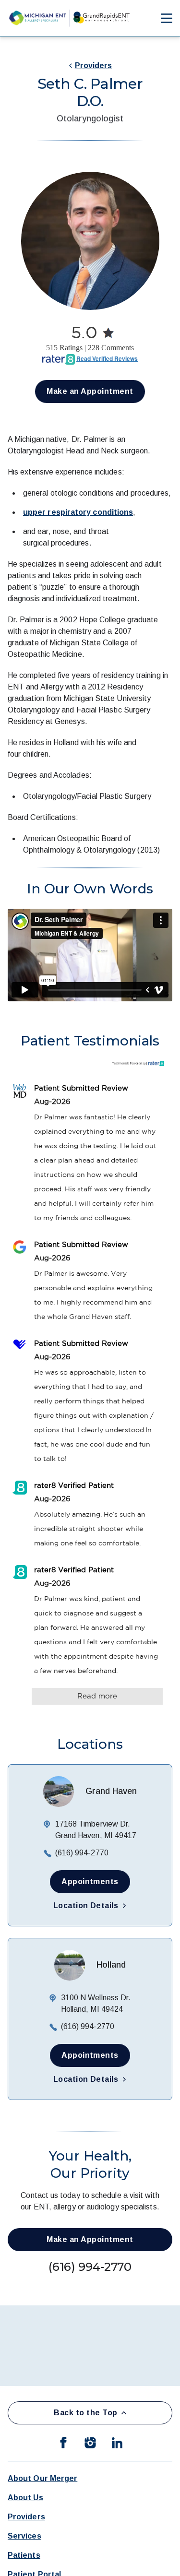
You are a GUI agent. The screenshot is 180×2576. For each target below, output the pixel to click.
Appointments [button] (90, 1882)
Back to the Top (85, 2413)
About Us (25, 2498)
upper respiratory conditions (78, 512)
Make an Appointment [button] (90, 391)
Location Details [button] (86, 1905)
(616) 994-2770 (82, 1853)
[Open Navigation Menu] (162, 18)
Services (24, 2536)
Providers (94, 65)
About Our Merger (42, 2478)
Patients (24, 2555)
